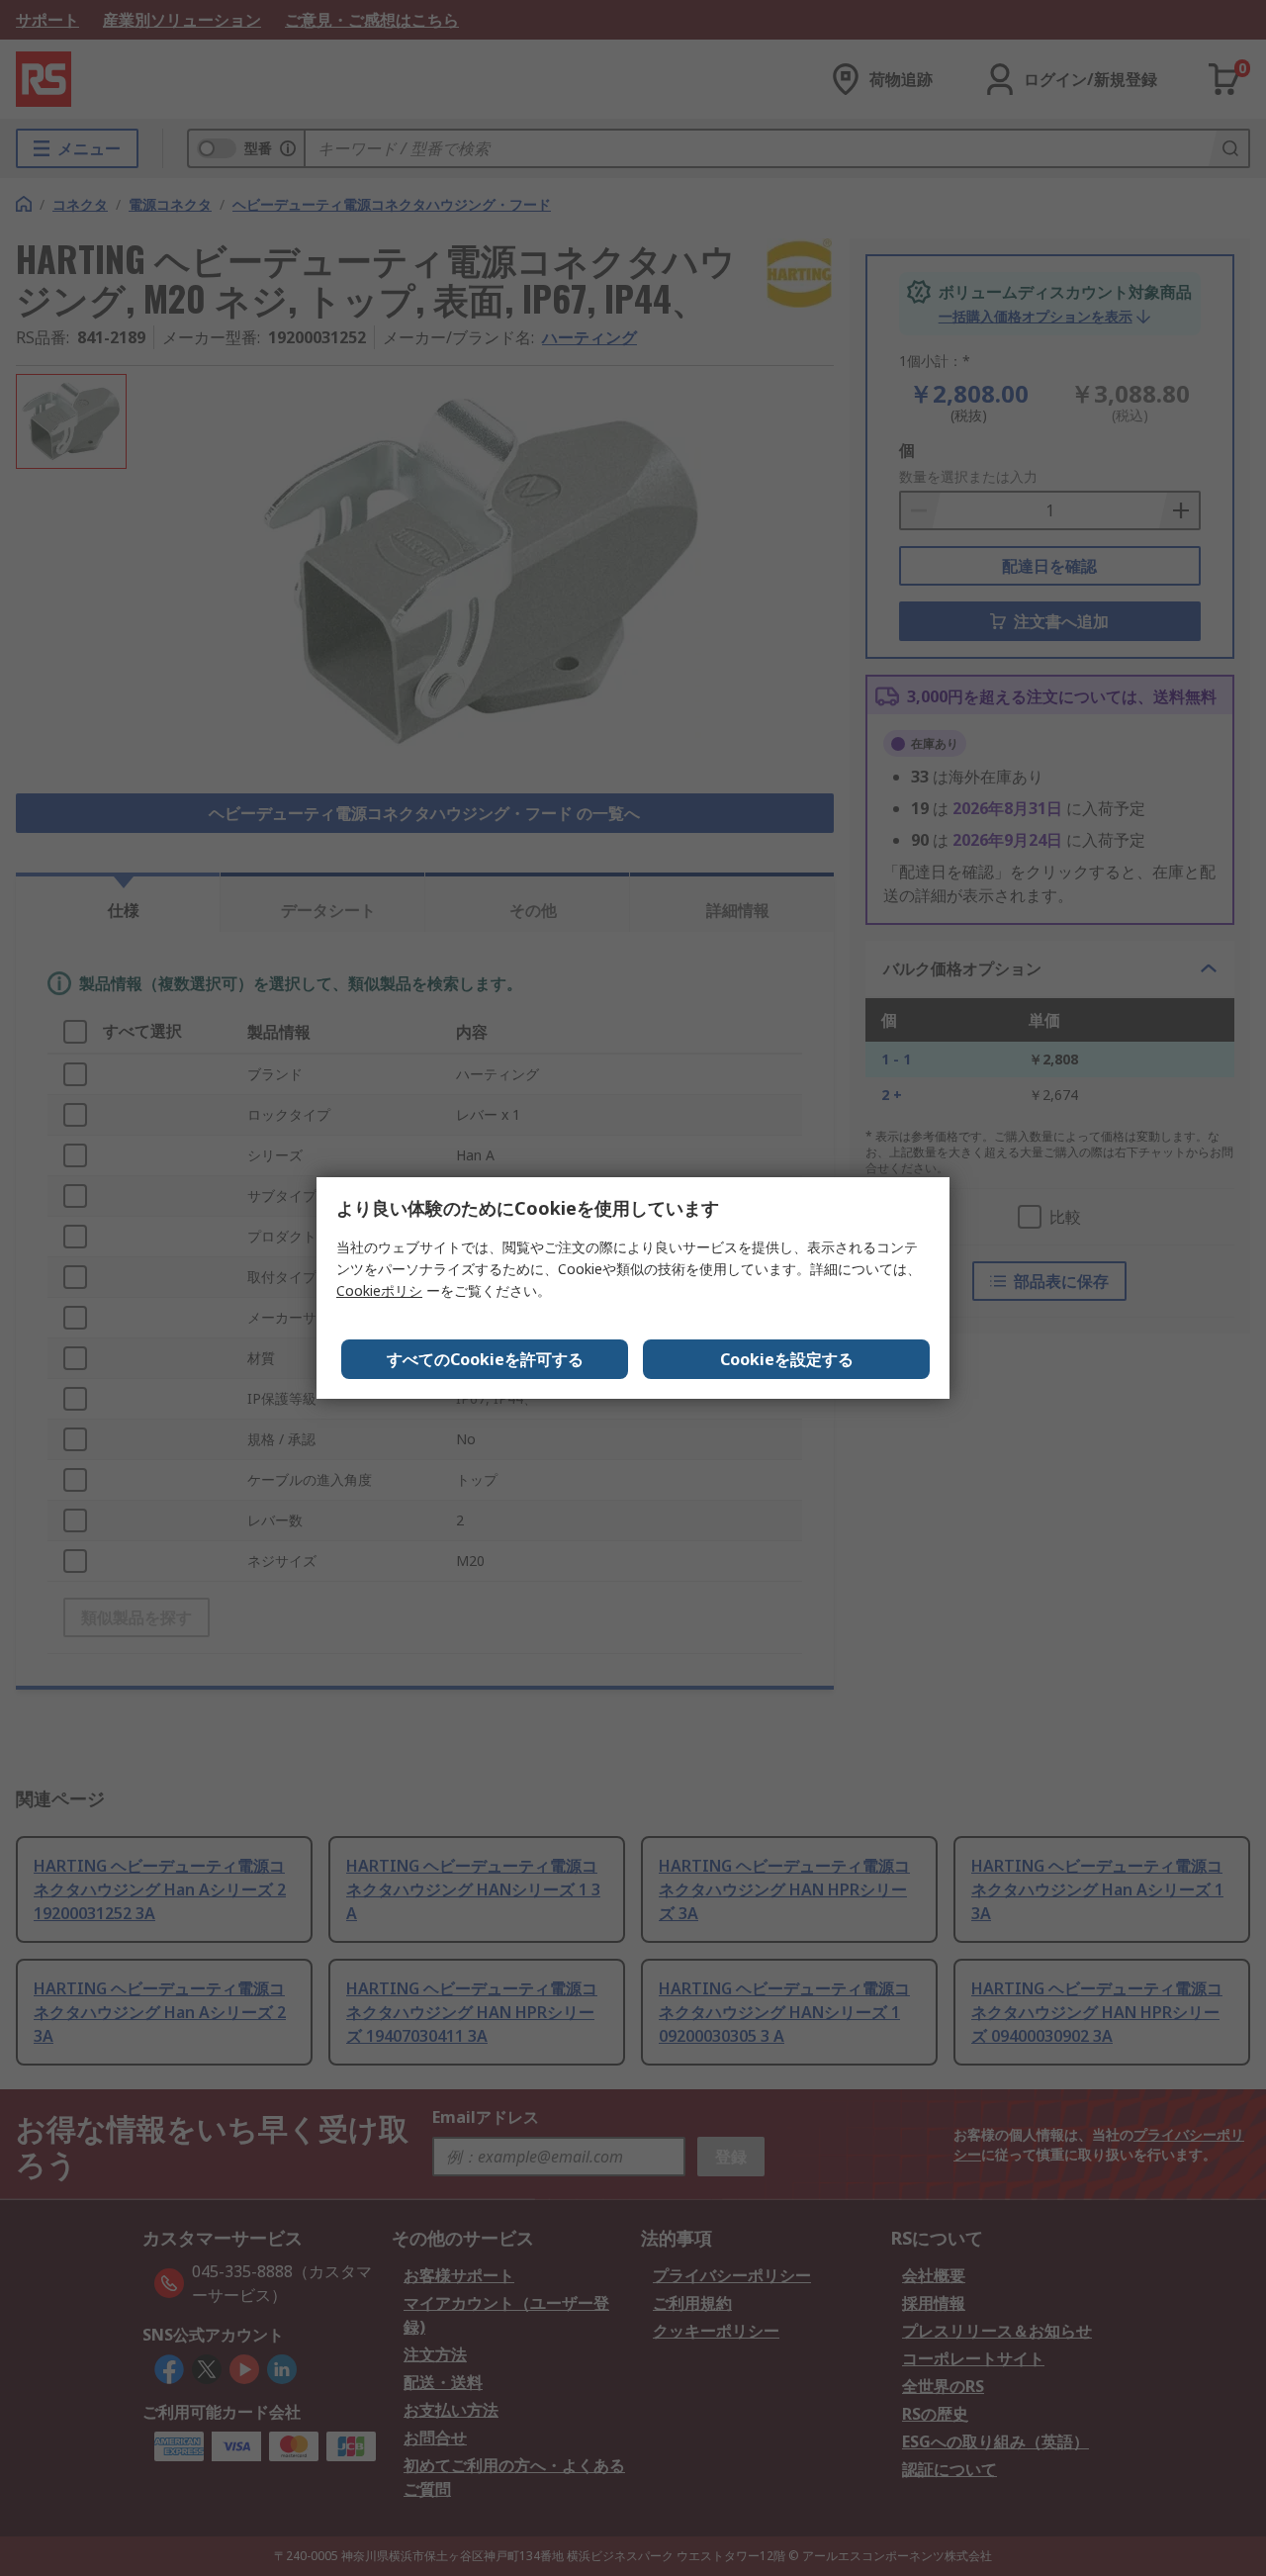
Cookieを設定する (787, 1359)
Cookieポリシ (379, 1290)
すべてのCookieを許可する (485, 1359)
